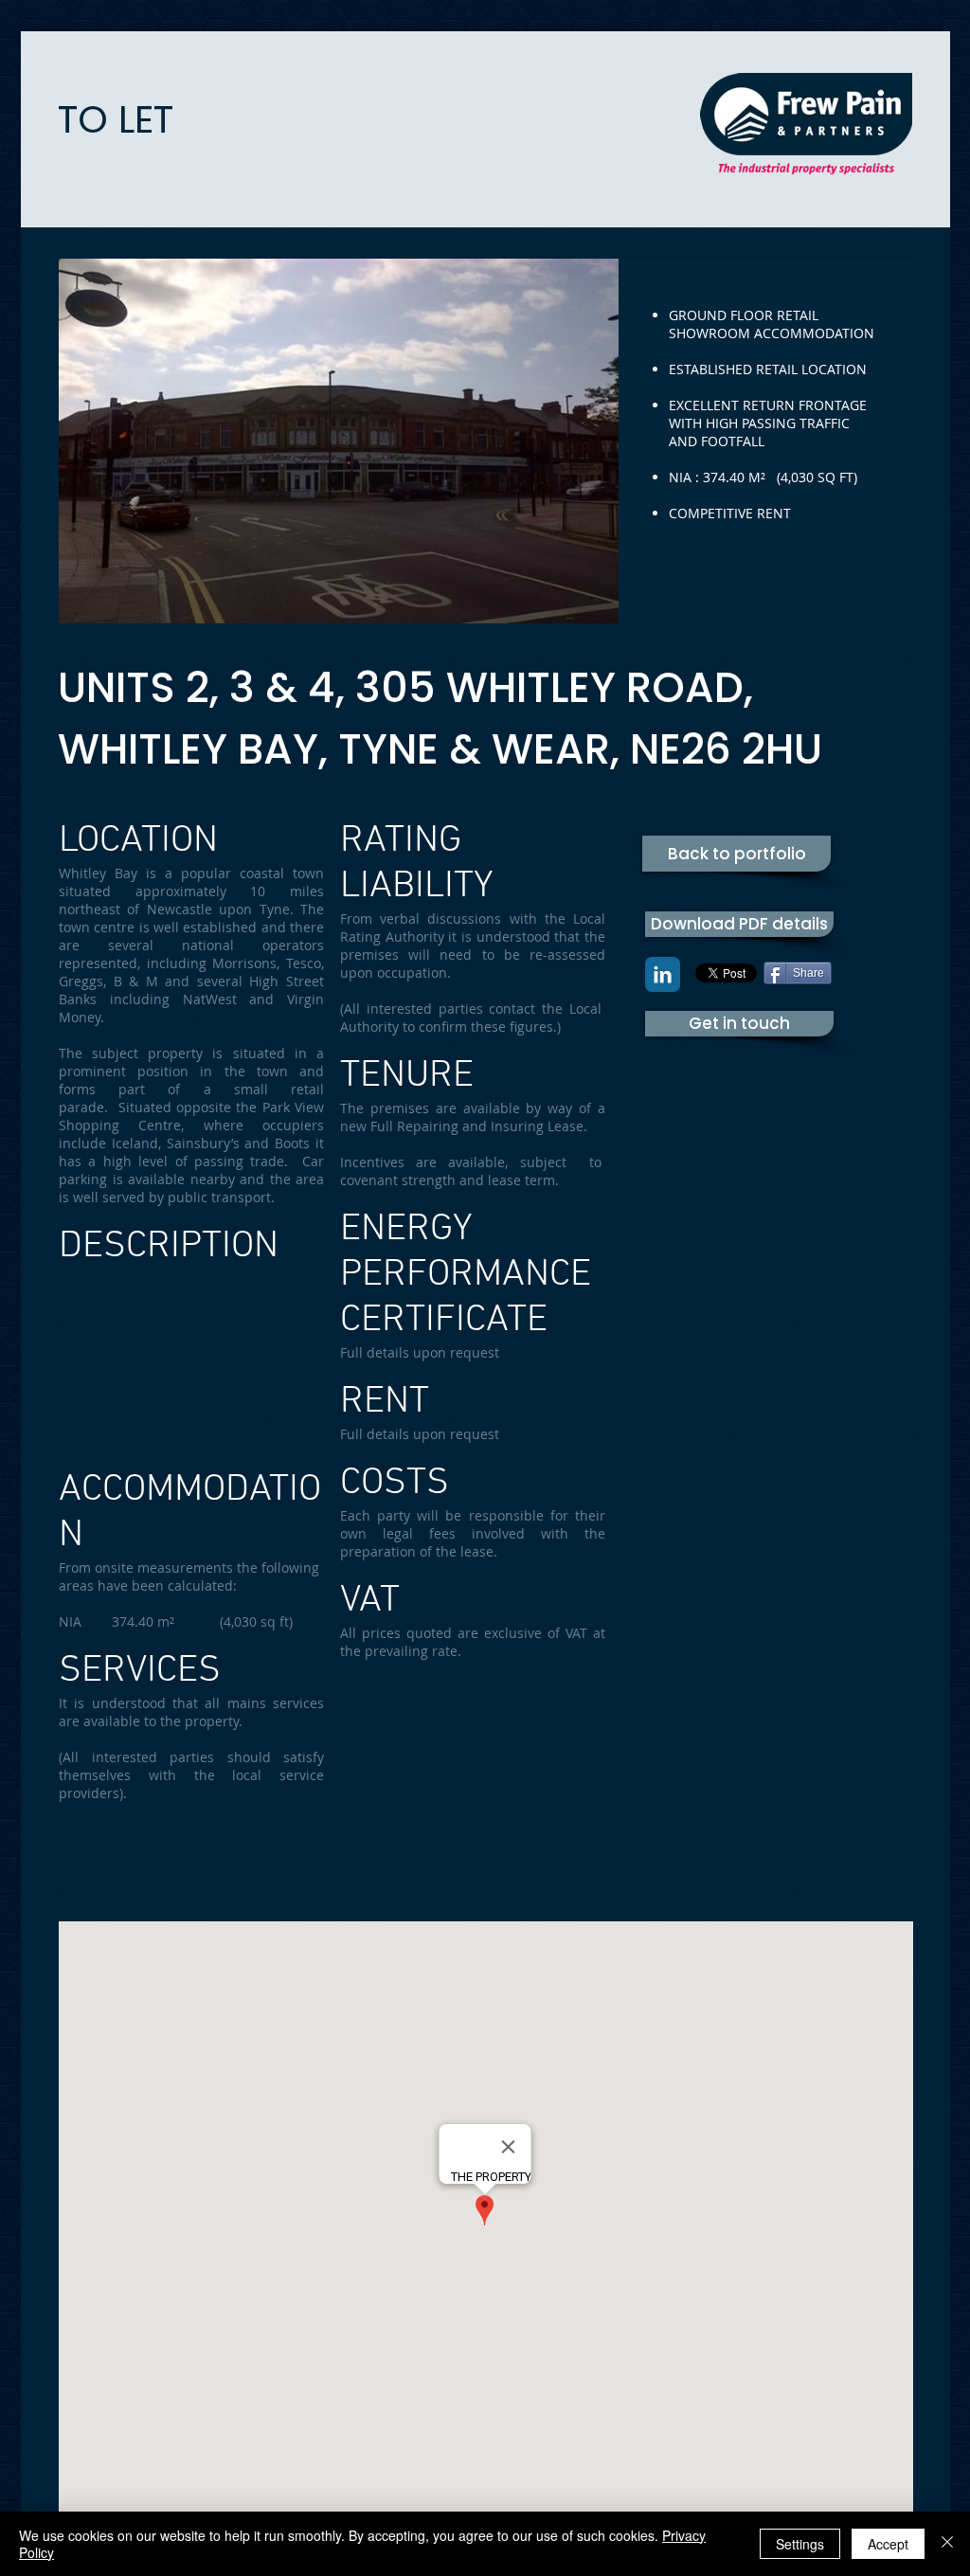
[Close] (947, 2544)
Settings (800, 2544)
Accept (888, 2544)
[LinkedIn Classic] (663, 974)
